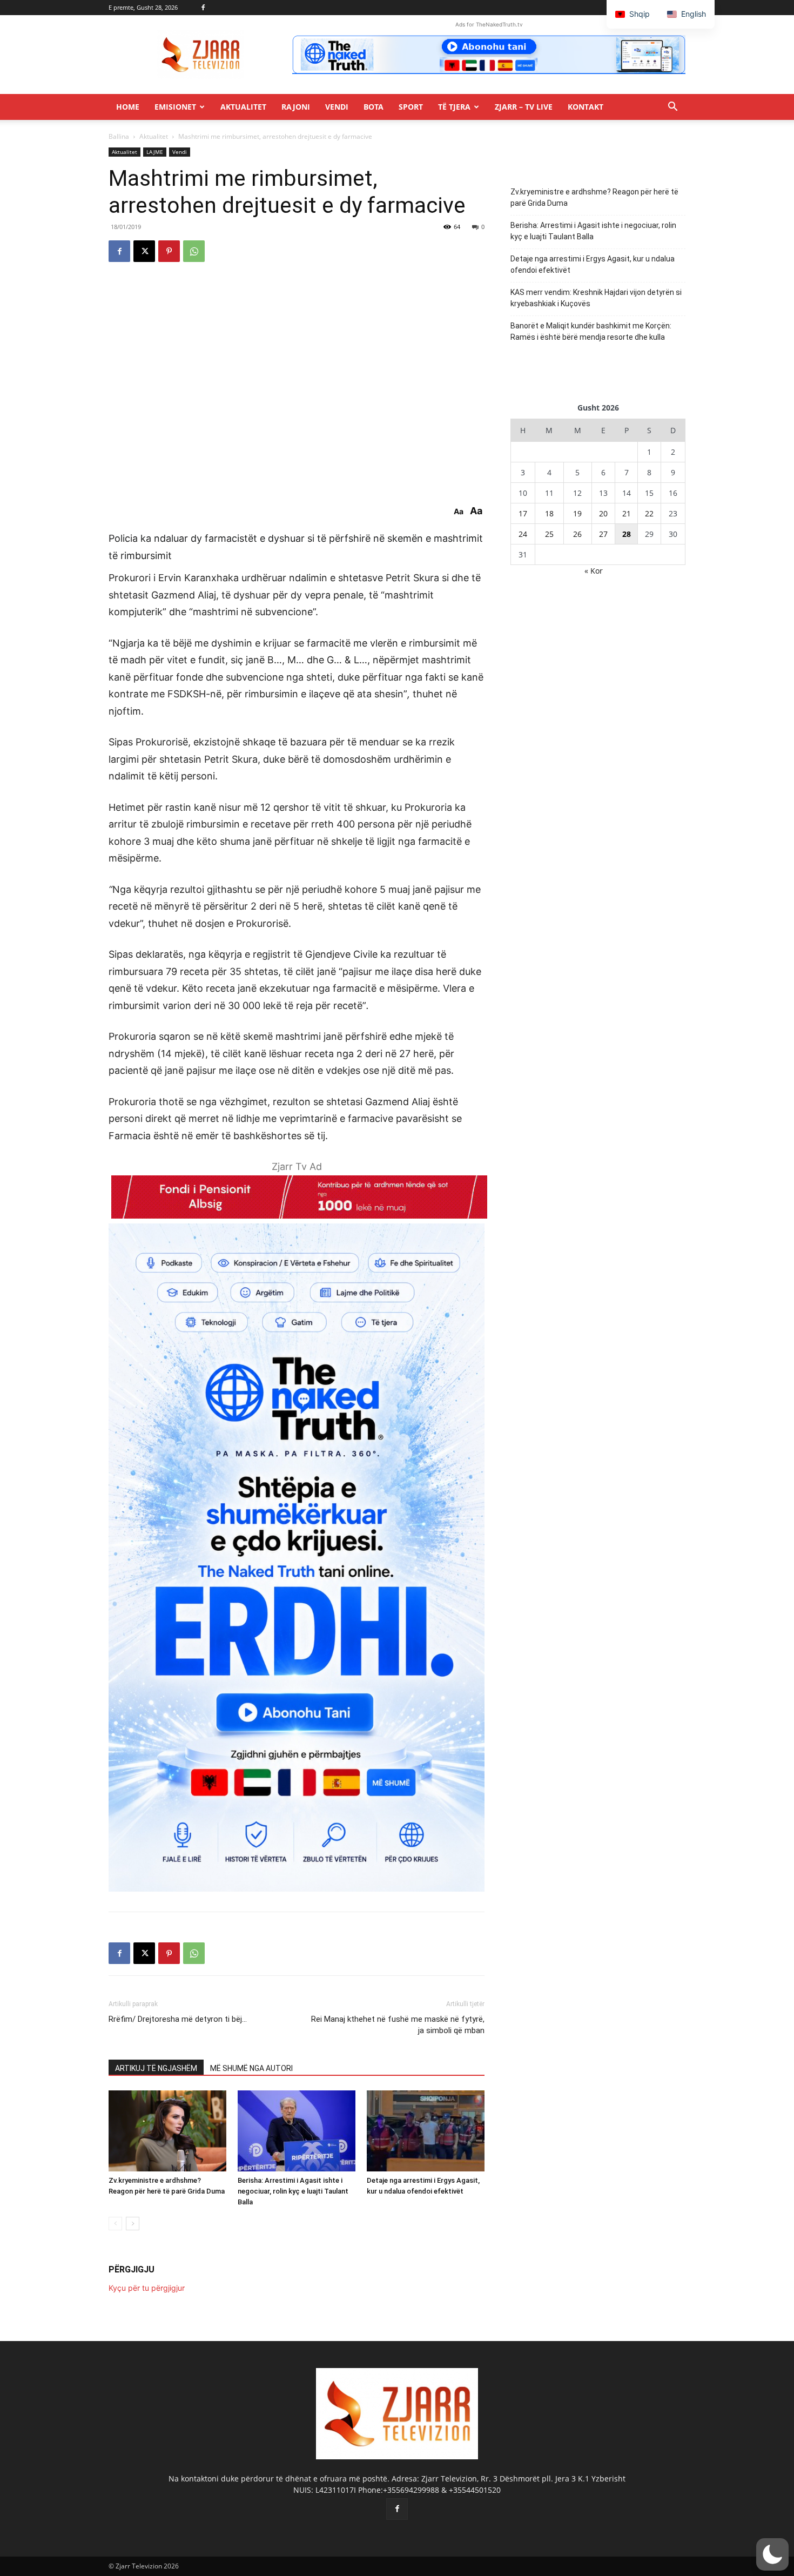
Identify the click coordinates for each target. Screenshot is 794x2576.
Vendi (337, 107)
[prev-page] (115, 2224)
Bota (374, 107)
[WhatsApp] (194, 251)
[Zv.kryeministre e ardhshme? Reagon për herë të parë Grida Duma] (167, 2131)
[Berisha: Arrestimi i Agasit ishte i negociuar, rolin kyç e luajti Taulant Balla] (297, 2131)
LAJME (155, 152)
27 (603, 534)
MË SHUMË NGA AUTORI (251, 2068)
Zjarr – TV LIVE (524, 107)
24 (523, 534)
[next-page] (133, 2224)
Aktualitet (243, 107)
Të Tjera (454, 107)
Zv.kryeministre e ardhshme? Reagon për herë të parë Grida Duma (594, 197)
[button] (672, 108)
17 (523, 513)
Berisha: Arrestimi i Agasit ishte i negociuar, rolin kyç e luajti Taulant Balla (293, 2191)
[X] (144, 251)
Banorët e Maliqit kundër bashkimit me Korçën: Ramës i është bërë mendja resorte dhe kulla (591, 331)
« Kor (594, 571)
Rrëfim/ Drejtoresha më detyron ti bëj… (178, 2019)
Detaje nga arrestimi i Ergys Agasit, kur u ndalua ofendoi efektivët (593, 264)
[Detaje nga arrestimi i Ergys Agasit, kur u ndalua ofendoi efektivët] (426, 2131)
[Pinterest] (169, 251)
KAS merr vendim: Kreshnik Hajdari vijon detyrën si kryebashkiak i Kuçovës (596, 298)
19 (577, 513)
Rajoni (296, 107)
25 (549, 534)
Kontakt (586, 107)
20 (603, 513)
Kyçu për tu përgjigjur (147, 2288)
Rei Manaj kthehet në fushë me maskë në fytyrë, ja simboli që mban (398, 2025)
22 (649, 513)
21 (627, 513)
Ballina (119, 136)
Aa (459, 512)
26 (577, 534)
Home (128, 107)
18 (549, 513)
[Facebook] (203, 8)
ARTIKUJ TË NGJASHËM (156, 2068)
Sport (411, 107)
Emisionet (175, 107)
